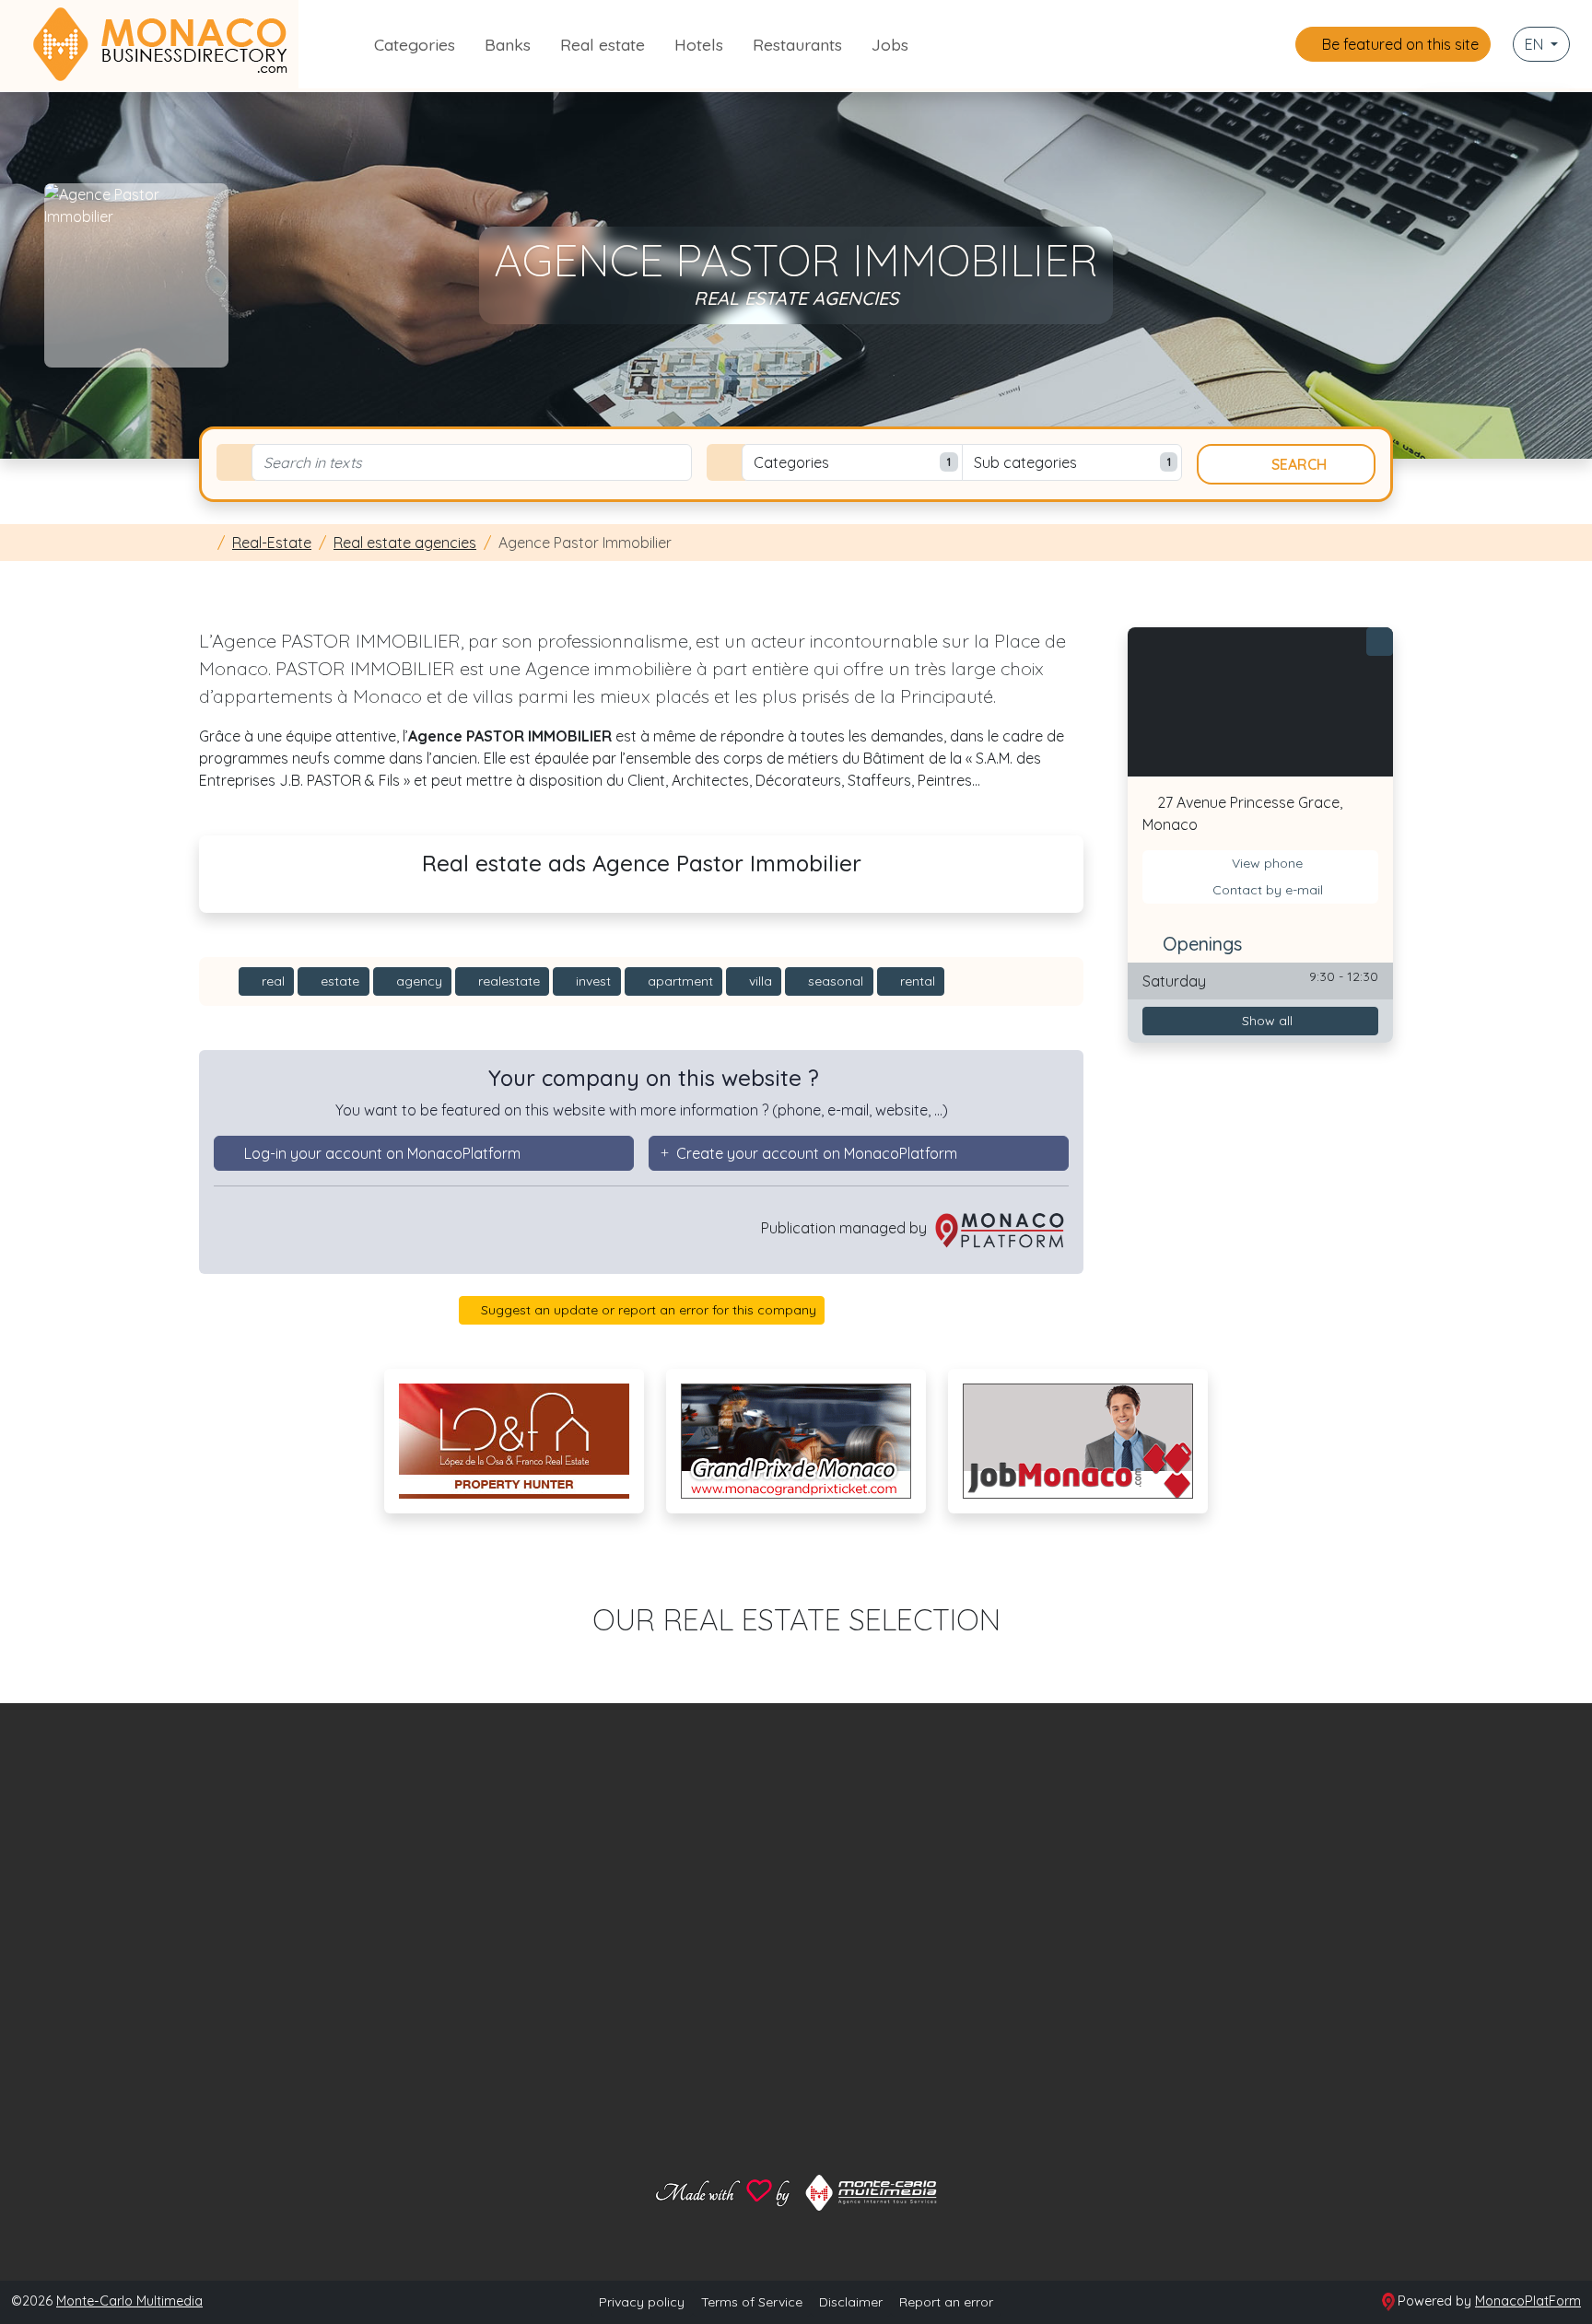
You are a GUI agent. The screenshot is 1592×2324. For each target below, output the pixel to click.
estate (338, 981)
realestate (507, 981)
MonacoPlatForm (1528, 2301)
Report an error (946, 2302)
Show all (1265, 1021)
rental (916, 981)
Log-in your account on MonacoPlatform (382, 1153)
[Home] (205, 543)
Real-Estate (272, 543)
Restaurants (797, 44)
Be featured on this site (1399, 44)
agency (417, 981)
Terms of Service (752, 2302)
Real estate (603, 44)
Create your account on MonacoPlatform (817, 1153)
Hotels (699, 44)
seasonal (834, 981)
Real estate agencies (405, 543)
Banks (508, 44)
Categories (415, 44)
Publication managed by (846, 1228)
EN (1536, 44)
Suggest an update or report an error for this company (647, 1310)
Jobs (890, 44)
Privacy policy (642, 2302)
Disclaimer (851, 2302)
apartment (679, 981)
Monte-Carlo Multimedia (129, 2301)
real (271, 981)
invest (591, 981)
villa (759, 981)
